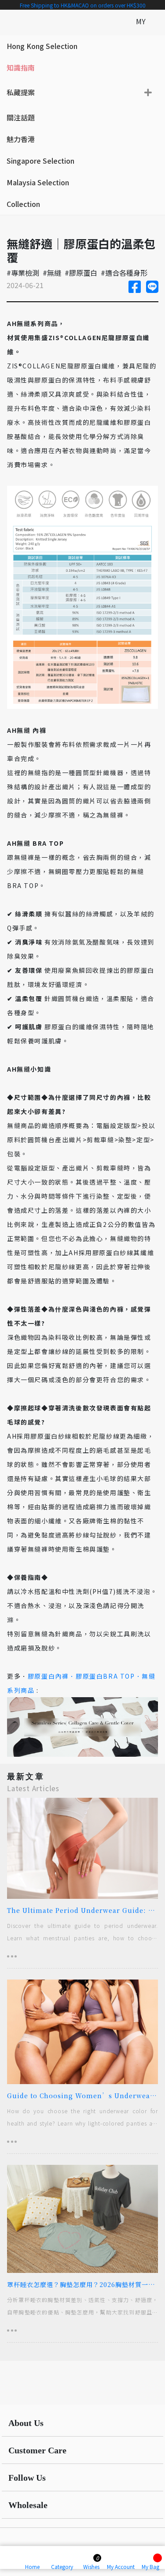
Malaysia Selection (38, 182)
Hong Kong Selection (42, 46)
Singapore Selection (40, 161)
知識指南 (21, 67)
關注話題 (21, 117)
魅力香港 (21, 139)
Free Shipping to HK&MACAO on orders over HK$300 (83, 5)
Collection (23, 204)
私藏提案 (21, 92)
